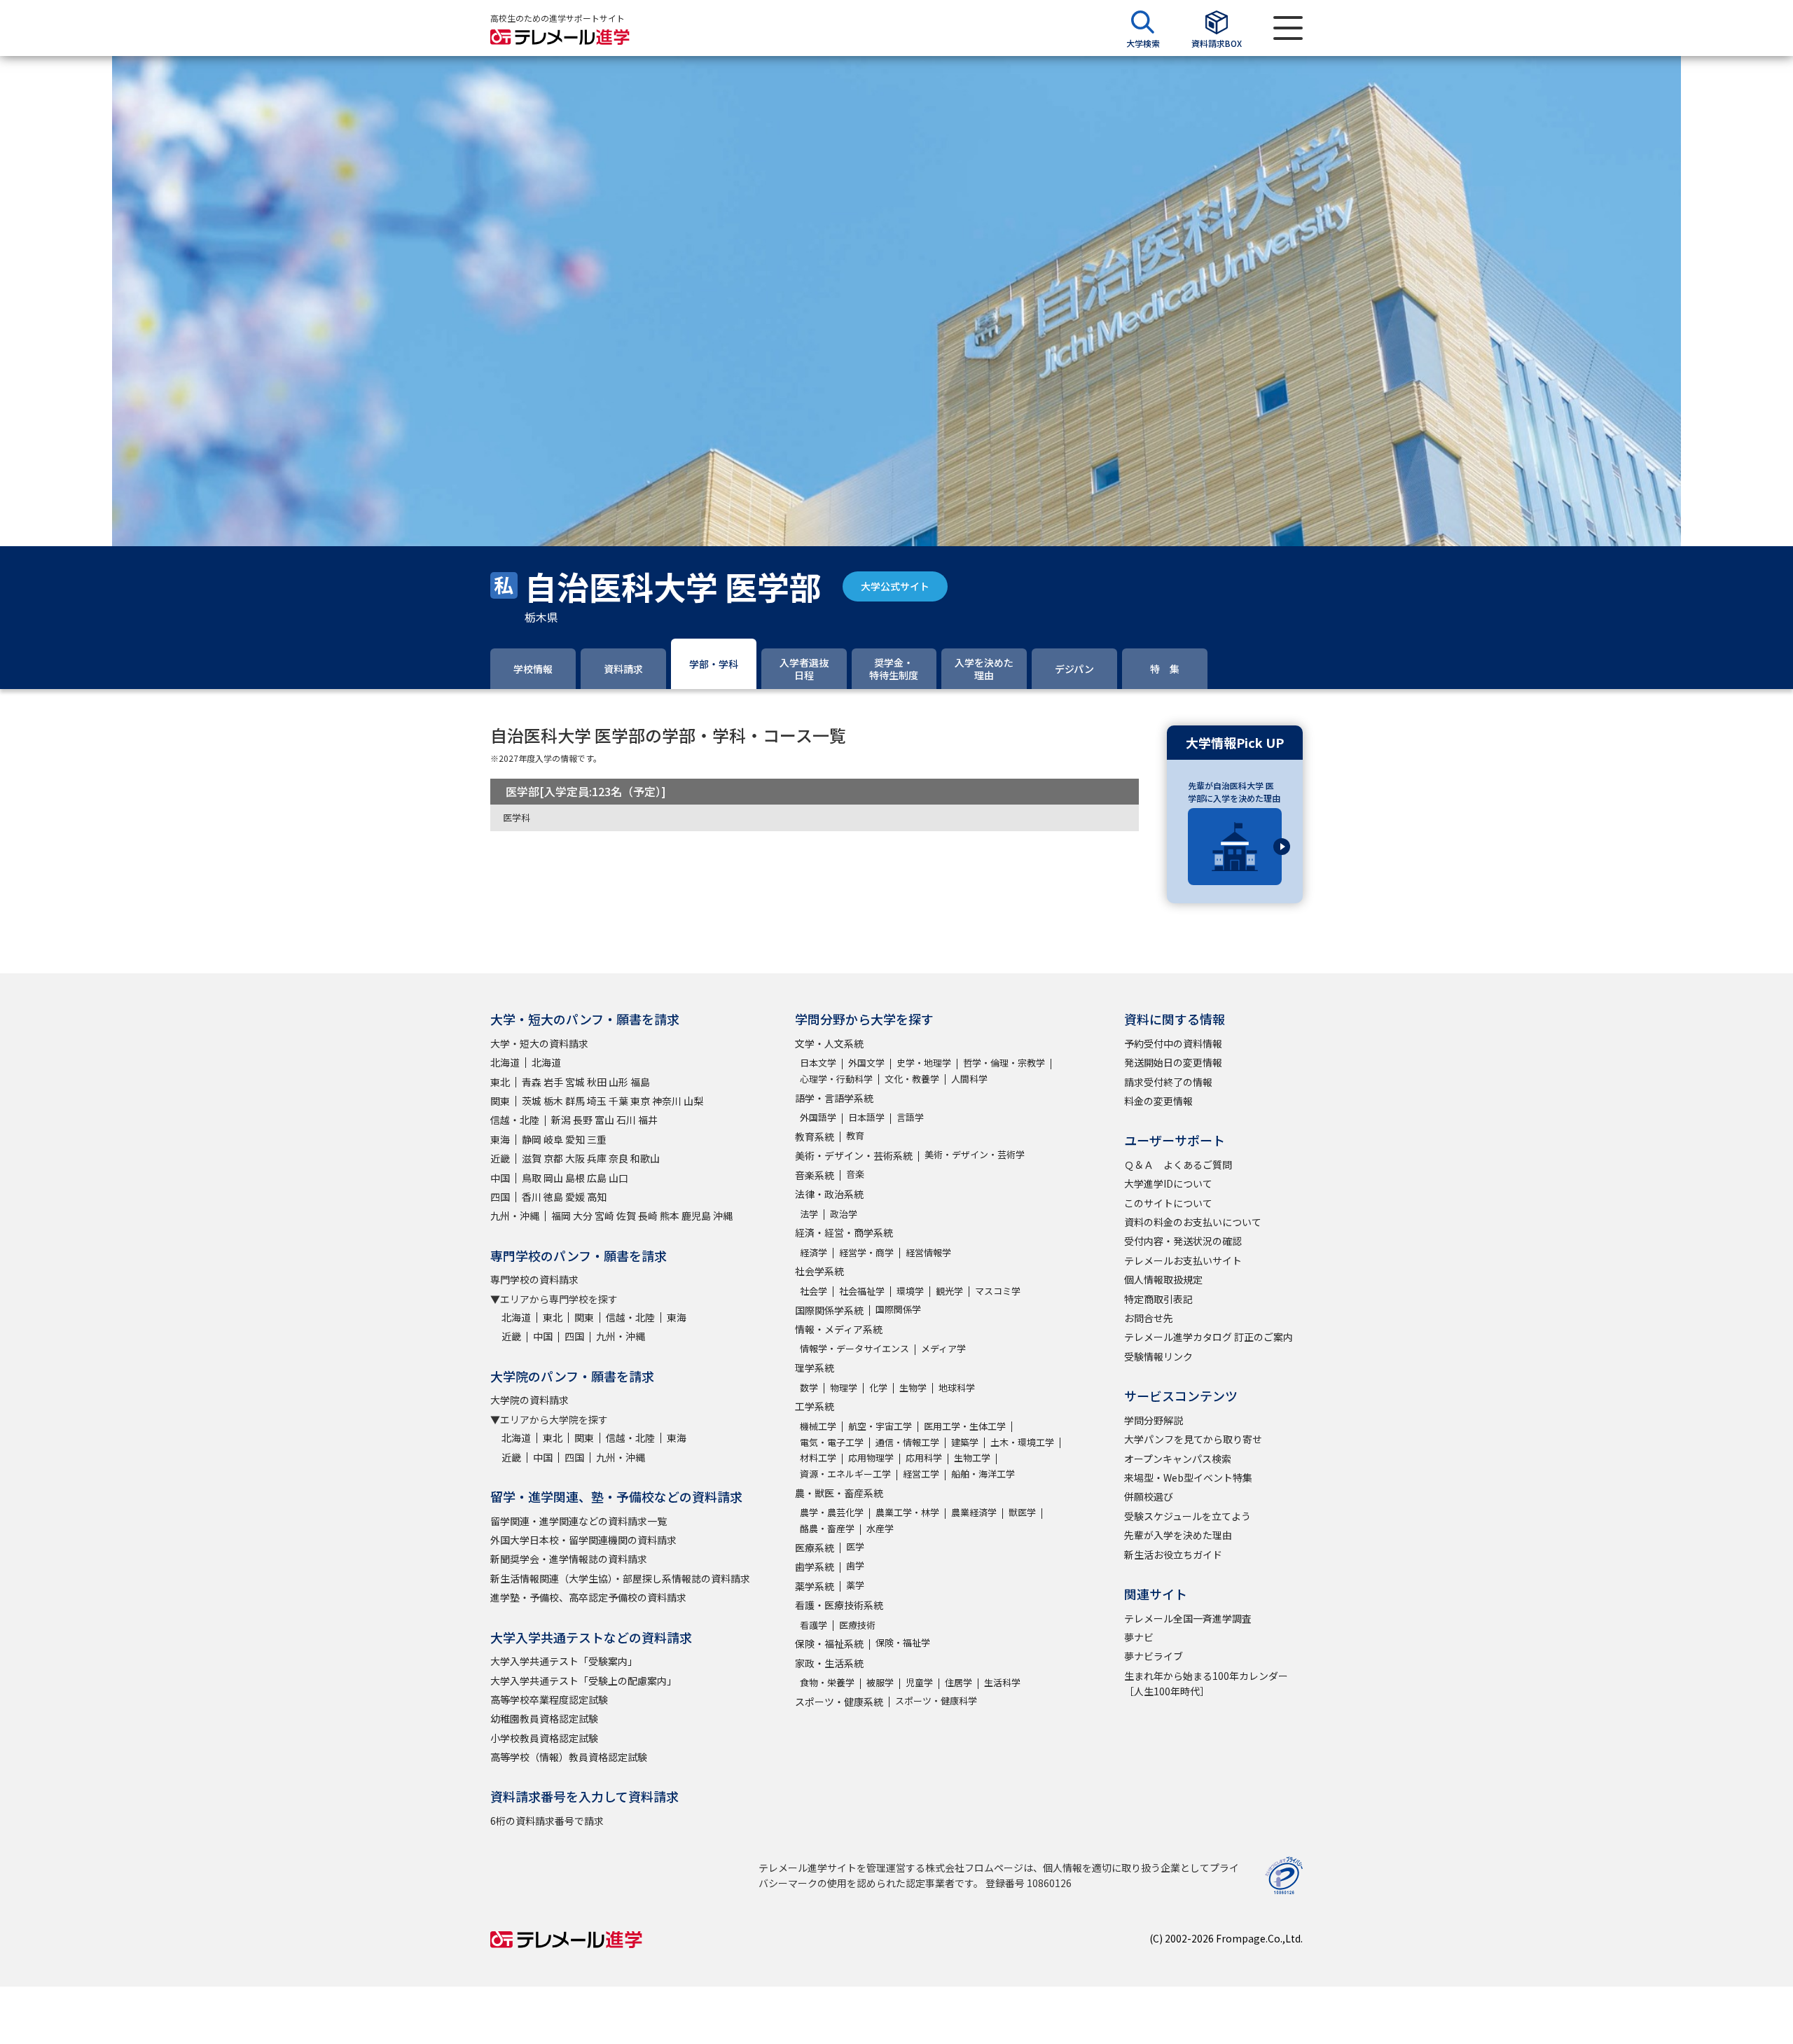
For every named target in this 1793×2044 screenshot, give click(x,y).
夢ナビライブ (1154, 1656)
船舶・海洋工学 (983, 1474)
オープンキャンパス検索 (1178, 1459)
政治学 (844, 1214)
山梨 (693, 1101)
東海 (500, 1139)
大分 (583, 1216)
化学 (878, 1388)
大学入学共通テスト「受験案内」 (564, 1661)
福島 (640, 1082)
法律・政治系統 (829, 1194)
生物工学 (972, 1458)
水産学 (880, 1528)
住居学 (958, 1682)
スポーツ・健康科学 (936, 1701)
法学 (809, 1214)
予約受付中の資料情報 (1173, 1043)
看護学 (814, 1625)
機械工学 (818, 1426)
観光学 (949, 1291)
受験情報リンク (1158, 1356)
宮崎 (604, 1216)
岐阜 (553, 1139)
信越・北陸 (515, 1120)
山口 (618, 1178)
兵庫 (597, 1158)
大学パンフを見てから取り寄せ (1193, 1439)
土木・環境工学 (1022, 1442)
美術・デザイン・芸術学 (975, 1154)
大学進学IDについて (1168, 1183)
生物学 (913, 1388)
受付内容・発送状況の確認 (1183, 1241)
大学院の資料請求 (529, 1400)
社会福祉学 (862, 1291)
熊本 (670, 1216)
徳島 (553, 1197)
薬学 (855, 1585)
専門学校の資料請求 (534, 1279)
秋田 (597, 1082)
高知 (597, 1197)
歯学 (855, 1565)
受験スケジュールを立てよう (1188, 1516)
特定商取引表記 (1158, 1299)
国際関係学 (898, 1309)
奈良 (618, 1158)
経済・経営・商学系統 (844, 1232)
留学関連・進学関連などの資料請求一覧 (579, 1521)
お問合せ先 (1149, 1318)
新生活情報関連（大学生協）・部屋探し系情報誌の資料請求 (620, 1578)
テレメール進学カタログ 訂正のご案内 (1209, 1337)
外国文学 (866, 1063)
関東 (500, 1101)
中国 (500, 1178)
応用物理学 (871, 1458)
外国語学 (818, 1117)
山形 (618, 1082)
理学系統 (815, 1368)
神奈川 (667, 1101)
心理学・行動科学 (836, 1079)
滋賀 (532, 1158)
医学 (855, 1546)
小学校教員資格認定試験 (544, 1738)
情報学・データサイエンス (854, 1348)
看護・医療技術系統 (839, 1605)
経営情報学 (928, 1252)
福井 (648, 1120)
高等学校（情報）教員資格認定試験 (569, 1757)
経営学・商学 (866, 1252)
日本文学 (818, 1063)
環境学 (910, 1291)
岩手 (553, 1082)
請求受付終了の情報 (1168, 1082)
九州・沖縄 (515, 1216)
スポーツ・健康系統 (839, 1702)
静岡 (532, 1139)
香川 (532, 1197)
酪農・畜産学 (827, 1528)
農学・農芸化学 (832, 1512)
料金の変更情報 (1158, 1101)
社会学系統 (819, 1271)
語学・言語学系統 (834, 1098)
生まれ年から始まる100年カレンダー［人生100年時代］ (1206, 1683)
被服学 (880, 1682)
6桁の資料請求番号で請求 (547, 1821)
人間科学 (969, 1079)
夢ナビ (1139, 1637)
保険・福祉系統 (829, 1643)
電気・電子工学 (832, 1442)
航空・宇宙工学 (880, 1426)
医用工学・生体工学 (965, 1426)
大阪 (575, 1158)
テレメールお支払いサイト (1183, 1260)
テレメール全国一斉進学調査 (1188, 1618)
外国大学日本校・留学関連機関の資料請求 (583, 1540)
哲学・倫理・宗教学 (1004, 1063)
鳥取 (532, 1178)
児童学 (919, 1682)
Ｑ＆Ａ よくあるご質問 (1178, 1164)
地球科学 (957, 1388)
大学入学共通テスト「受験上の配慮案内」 (583, 1681)
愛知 (575, 1139)
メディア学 (943, 1348)
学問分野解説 (1154, 1420)
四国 (500, 1197)
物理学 (844, 1388)
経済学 (814, 1252)
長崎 (648, 1216)
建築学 (965, 1442)
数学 (809, 1388)
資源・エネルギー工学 (845, 1474)
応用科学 (924, 1458)
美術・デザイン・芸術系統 (854, 1155)
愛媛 (575, 1197)
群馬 (575, 1101)
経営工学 (921, 1474)
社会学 (814, 1291)
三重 (597, 1139)
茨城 (532, 1101)
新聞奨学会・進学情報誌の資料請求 (569, 1559)
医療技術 (857, 1625)
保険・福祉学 (903, 1642)
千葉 (618, 1101)
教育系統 (815, 1136)
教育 (855, 1135)
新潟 (561, 1120)
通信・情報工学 (907, 1442)
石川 (626, 1120)
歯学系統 (815, 1566)
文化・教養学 (912, 1079)
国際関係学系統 (829, 1310)
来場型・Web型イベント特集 (1188, 1478)
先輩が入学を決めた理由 (1178, 1535)
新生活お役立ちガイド (1173, 1555)
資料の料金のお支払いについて (1193, 1222)
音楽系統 (815, 1175)
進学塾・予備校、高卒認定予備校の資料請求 (588, 1597)
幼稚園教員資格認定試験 (544, 1718)
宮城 (575, 1082)
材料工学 (818, 1458)
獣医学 (1022, 1512)
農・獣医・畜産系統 (839, 1493)
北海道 (505, 1062)
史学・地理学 (924, 1063)
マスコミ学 (998, 1291)
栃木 (553, 1101)
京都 (553, 1158)
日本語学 (866, 1117)
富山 (604, 1120)
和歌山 (645, 1158)
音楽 (855, 1174)
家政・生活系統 (829, 1663)
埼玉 (597, 1101)
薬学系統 (815, 1586)
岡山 (553, 1178)
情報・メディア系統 (839, 1329)
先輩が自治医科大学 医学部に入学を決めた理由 (1234, 792)
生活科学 (1002, 1682)
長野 (583, 1120)
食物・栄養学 (827, 1682)
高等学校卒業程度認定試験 (549, 1699)
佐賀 (626, 1216)
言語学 (910, 1117)
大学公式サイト (895, 586)
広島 (597, 1178)
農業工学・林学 (907, 1512)
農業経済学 (974, 1512)
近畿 (500, 1158)
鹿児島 (696, 1216)
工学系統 (815, 1406)
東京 (640, 1101)
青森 (532, 1082)
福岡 (561, 1216)
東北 (500, 1082)
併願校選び (1149, 1496)
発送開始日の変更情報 (1173, 1062)
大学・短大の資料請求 (539, 1043)
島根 (575, 1178)
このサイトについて (1168, 1203)
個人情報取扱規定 (1163, 1279)
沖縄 (723, 1216)
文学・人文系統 (829, 1043)
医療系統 (815, 1548)
